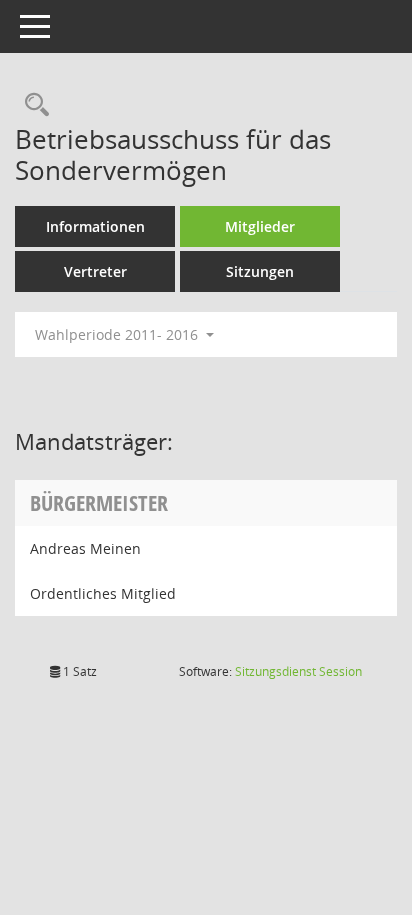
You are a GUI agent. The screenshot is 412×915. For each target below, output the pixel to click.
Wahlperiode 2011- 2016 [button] (118, 334)
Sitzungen (260, 271)
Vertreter (95, 271)
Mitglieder (260, 226)
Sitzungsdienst (298, 671)
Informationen (95, 226)
